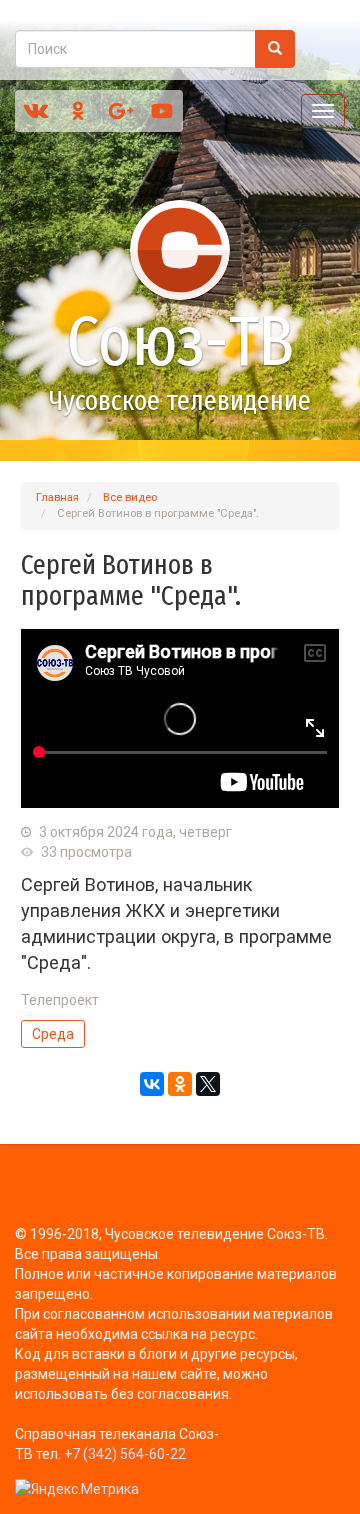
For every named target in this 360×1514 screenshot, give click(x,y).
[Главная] (180, 250)
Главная (57, 497)
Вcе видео (130, 497)
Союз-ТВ (180, 342)
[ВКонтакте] (152, 1084)
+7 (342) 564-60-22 (125, 1454)
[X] (208, 1084)
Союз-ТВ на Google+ (120, 111)
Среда (53, 1034)
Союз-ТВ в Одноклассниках (78, 111)
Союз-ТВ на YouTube (162, 111)
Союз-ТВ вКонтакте (36, 111)
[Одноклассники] (180, 1084)
